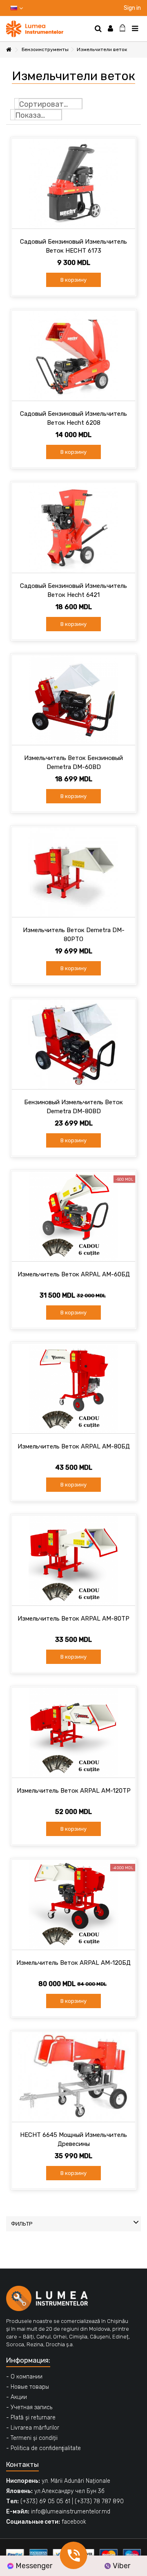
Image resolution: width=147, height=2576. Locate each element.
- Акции (17, 2397)
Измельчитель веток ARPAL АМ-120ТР (74, 1791)
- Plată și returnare (31, 2418)
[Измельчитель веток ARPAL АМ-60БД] (73, 1216)
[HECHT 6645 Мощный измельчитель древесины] (73, 2077)
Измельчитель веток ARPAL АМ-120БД (73, 1963)
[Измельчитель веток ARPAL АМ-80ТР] (73, 1560)
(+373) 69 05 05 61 (45, 2501)
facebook (74, 2522)
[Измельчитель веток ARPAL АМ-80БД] (73, 1388)
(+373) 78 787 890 (99, 2501)
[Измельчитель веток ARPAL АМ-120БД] (73, 1905)
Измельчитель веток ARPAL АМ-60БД (74, 1274)
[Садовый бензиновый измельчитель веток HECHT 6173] (73, 184)
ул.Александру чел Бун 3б (69, 2491)
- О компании (24, 2377)
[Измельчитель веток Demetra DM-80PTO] (73, 872)
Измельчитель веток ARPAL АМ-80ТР (73, 1619)
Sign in (132, 8)
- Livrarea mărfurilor (33, 2428)
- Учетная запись (29, 2407)
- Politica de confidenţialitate (43, 2448)
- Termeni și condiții (32, 2438)
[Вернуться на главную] (9, 50)
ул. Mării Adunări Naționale (76, 2481)
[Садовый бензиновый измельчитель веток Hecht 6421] (73, 528)
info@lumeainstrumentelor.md (71, 2512)
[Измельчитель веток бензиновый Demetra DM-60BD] (73, 700)
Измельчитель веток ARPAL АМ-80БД (74, 1446)
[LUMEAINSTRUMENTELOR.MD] (47, 29)
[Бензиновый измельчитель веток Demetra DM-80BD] (73, 1044)
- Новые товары (28, 2387)
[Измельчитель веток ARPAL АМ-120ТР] (73, 1733)
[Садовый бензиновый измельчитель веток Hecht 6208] (73, 356)
